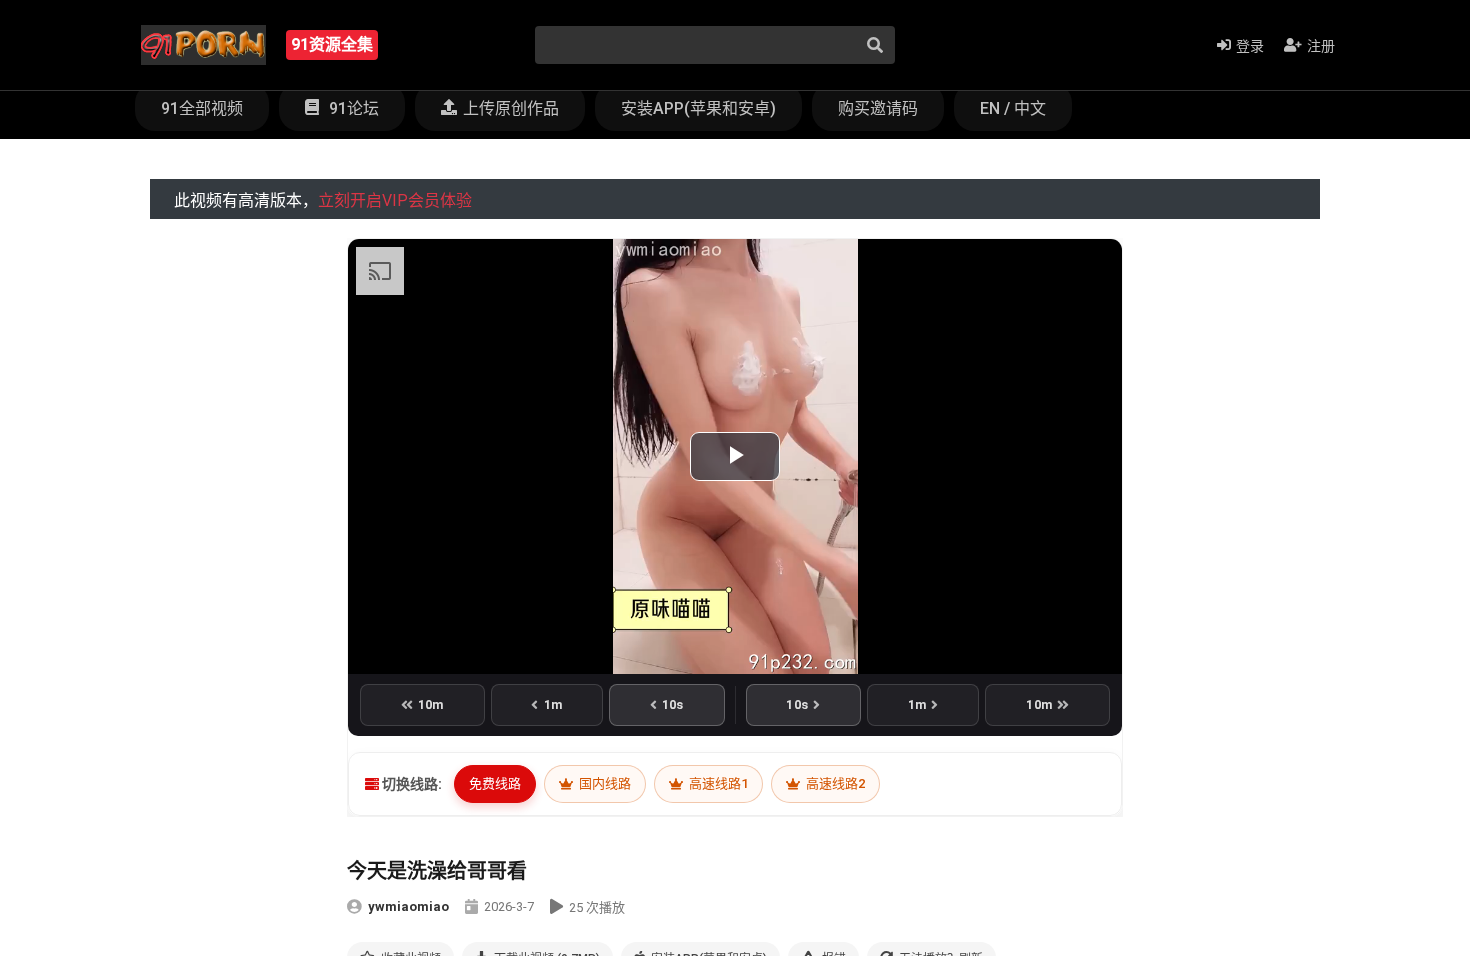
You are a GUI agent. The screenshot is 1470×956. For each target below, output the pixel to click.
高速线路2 (834, 783)
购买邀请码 (878, 108)
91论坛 (352, 108)
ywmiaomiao (408, 906)
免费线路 (495, 783)
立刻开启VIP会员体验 (395, 200)
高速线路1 (717, 783)
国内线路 (603, 783)
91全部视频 (202, 108)
